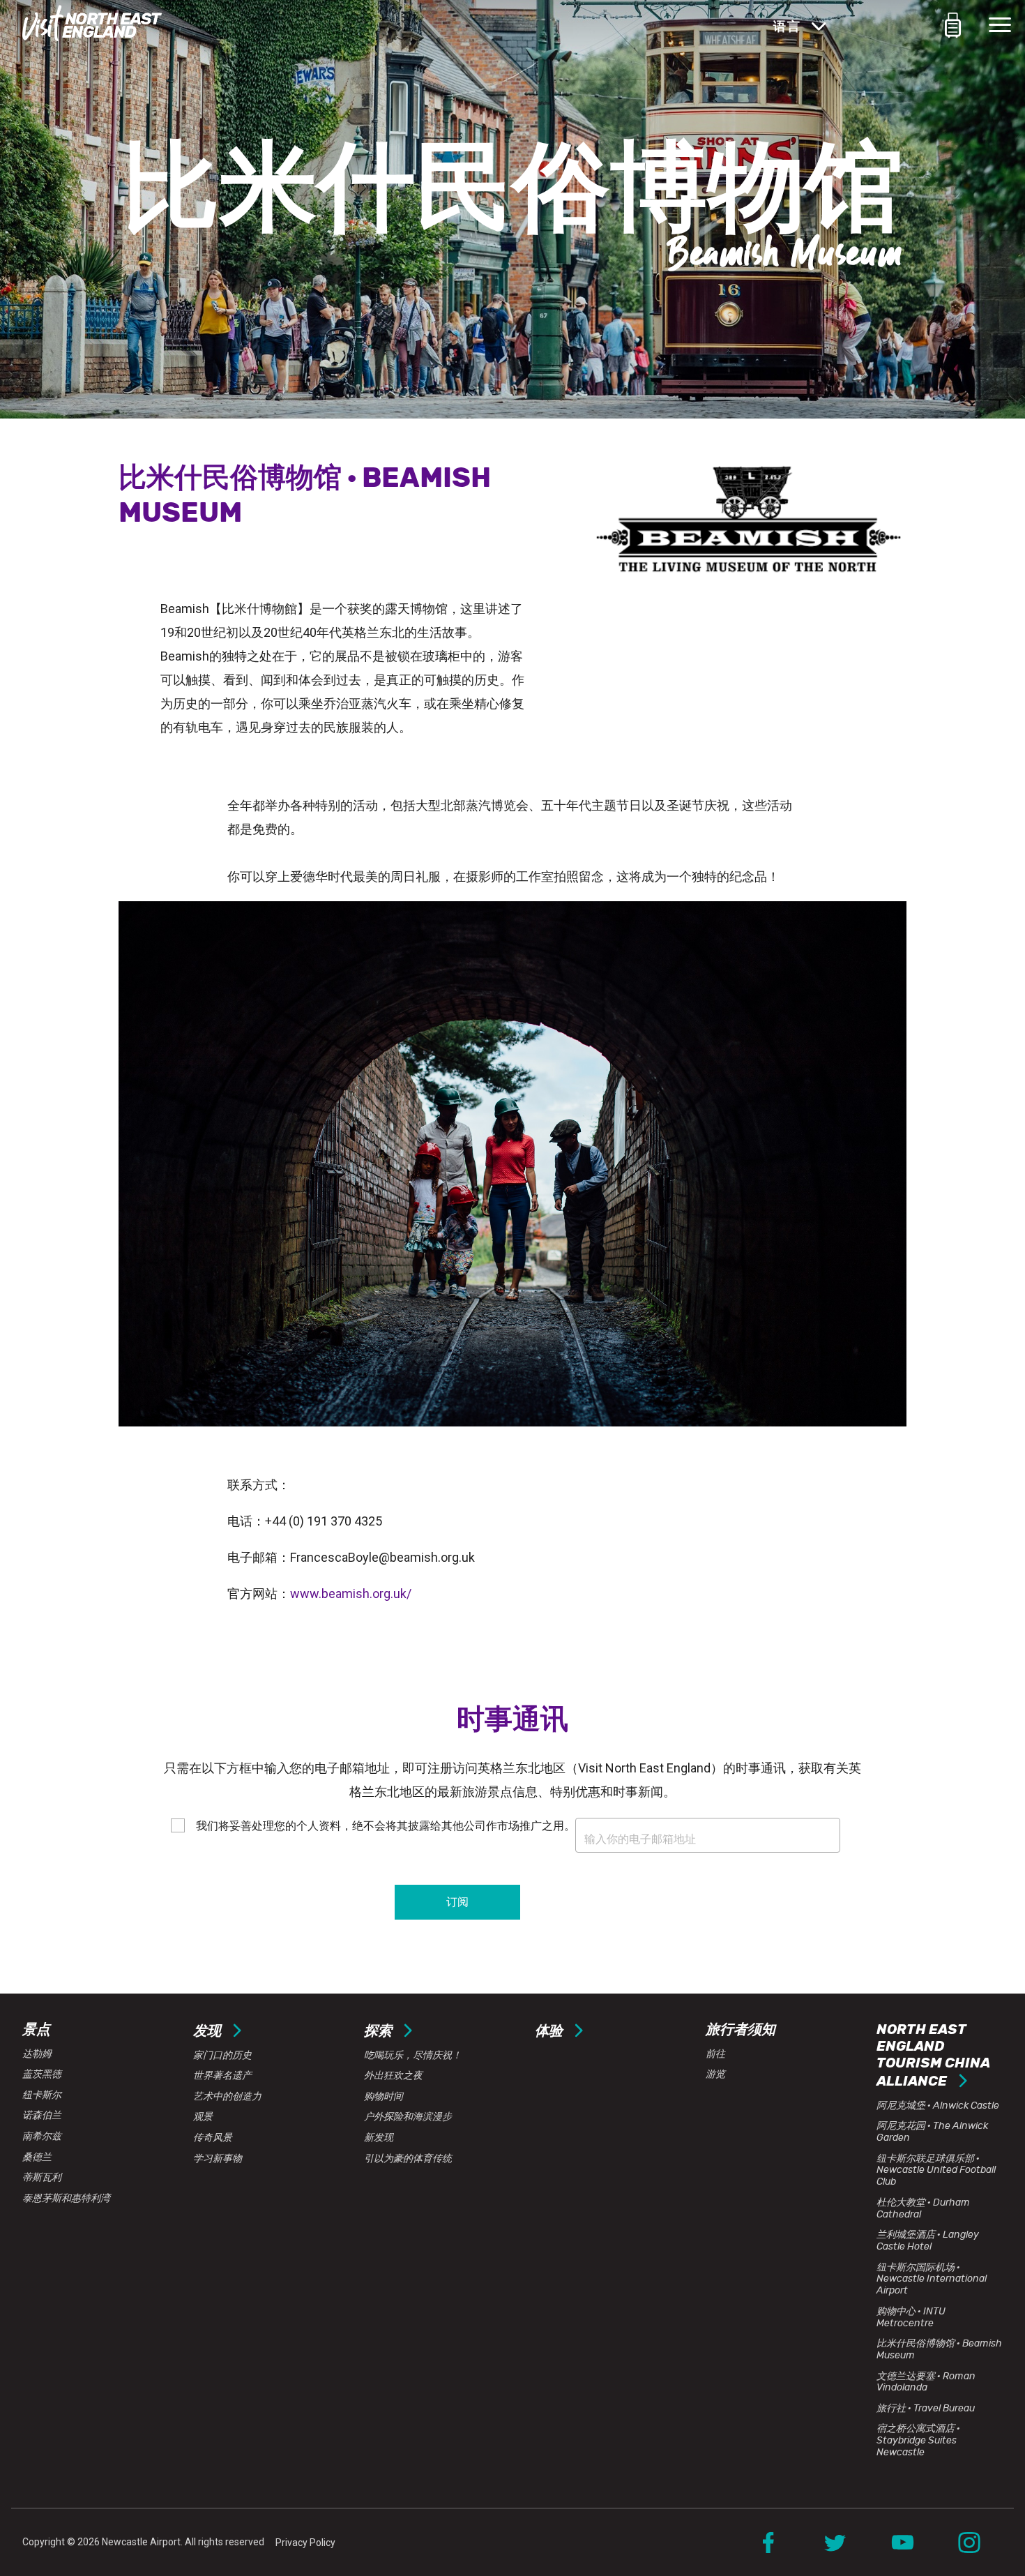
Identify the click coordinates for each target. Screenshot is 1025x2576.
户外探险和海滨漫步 (408, 2117)
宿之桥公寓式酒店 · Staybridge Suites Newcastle (918, 2440)
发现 (208, 2031)
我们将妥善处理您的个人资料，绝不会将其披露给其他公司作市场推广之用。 (384, 1826)
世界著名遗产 (222, 2076)
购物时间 (384, 2096)
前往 (715, 2054)
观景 (203, 2117)
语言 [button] (789, 27)
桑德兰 (37, 2157)
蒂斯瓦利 (42, 2177)
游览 (715, 2074)
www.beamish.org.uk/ (351, 1594)
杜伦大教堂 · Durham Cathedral (923, 2208)
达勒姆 (37, 2054)
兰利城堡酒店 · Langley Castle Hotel (928, 2240)
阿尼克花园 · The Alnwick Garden (932, 2132)
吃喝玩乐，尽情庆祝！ (413, 2055)
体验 (550, 2031)
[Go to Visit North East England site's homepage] (92, 25)
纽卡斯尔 (42, 2095)
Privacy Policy (305, 2543)
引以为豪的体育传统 (408, 2159)
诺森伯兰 (42, 2115)
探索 (379, 2031)
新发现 (379, 2138)
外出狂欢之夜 (393, 2076)
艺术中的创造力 (227, 2096)
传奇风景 (213, 2138)
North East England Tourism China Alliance (933, 2055)
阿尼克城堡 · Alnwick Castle (938, 2106)
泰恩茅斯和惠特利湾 (66, 2198)
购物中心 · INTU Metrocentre (911, 2317)
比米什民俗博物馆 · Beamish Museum (939, 2349)
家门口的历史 (222, 2055)
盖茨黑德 (42, 2074)
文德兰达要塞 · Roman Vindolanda (926, 2382)
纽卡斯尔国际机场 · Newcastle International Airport (932, 2279)
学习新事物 (218, 2159)
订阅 (457, 1902)
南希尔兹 (42, 2136)
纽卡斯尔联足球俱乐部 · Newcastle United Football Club (936, 2170)
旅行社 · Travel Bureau (926, 2408)
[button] (942, 25)
